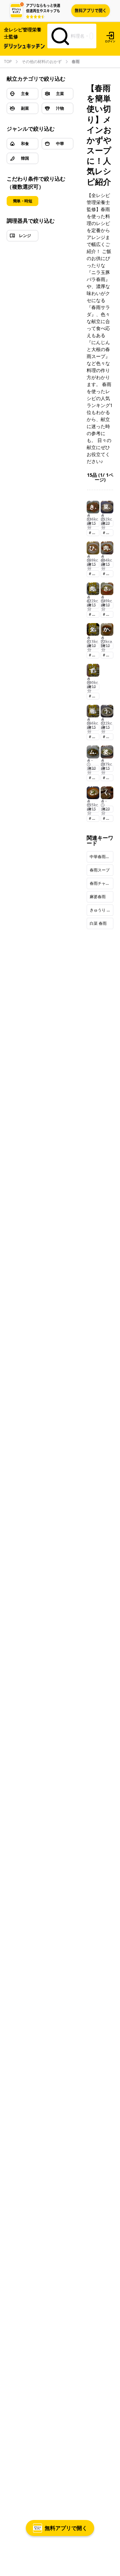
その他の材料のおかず (42, 62)
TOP (8, 62)
